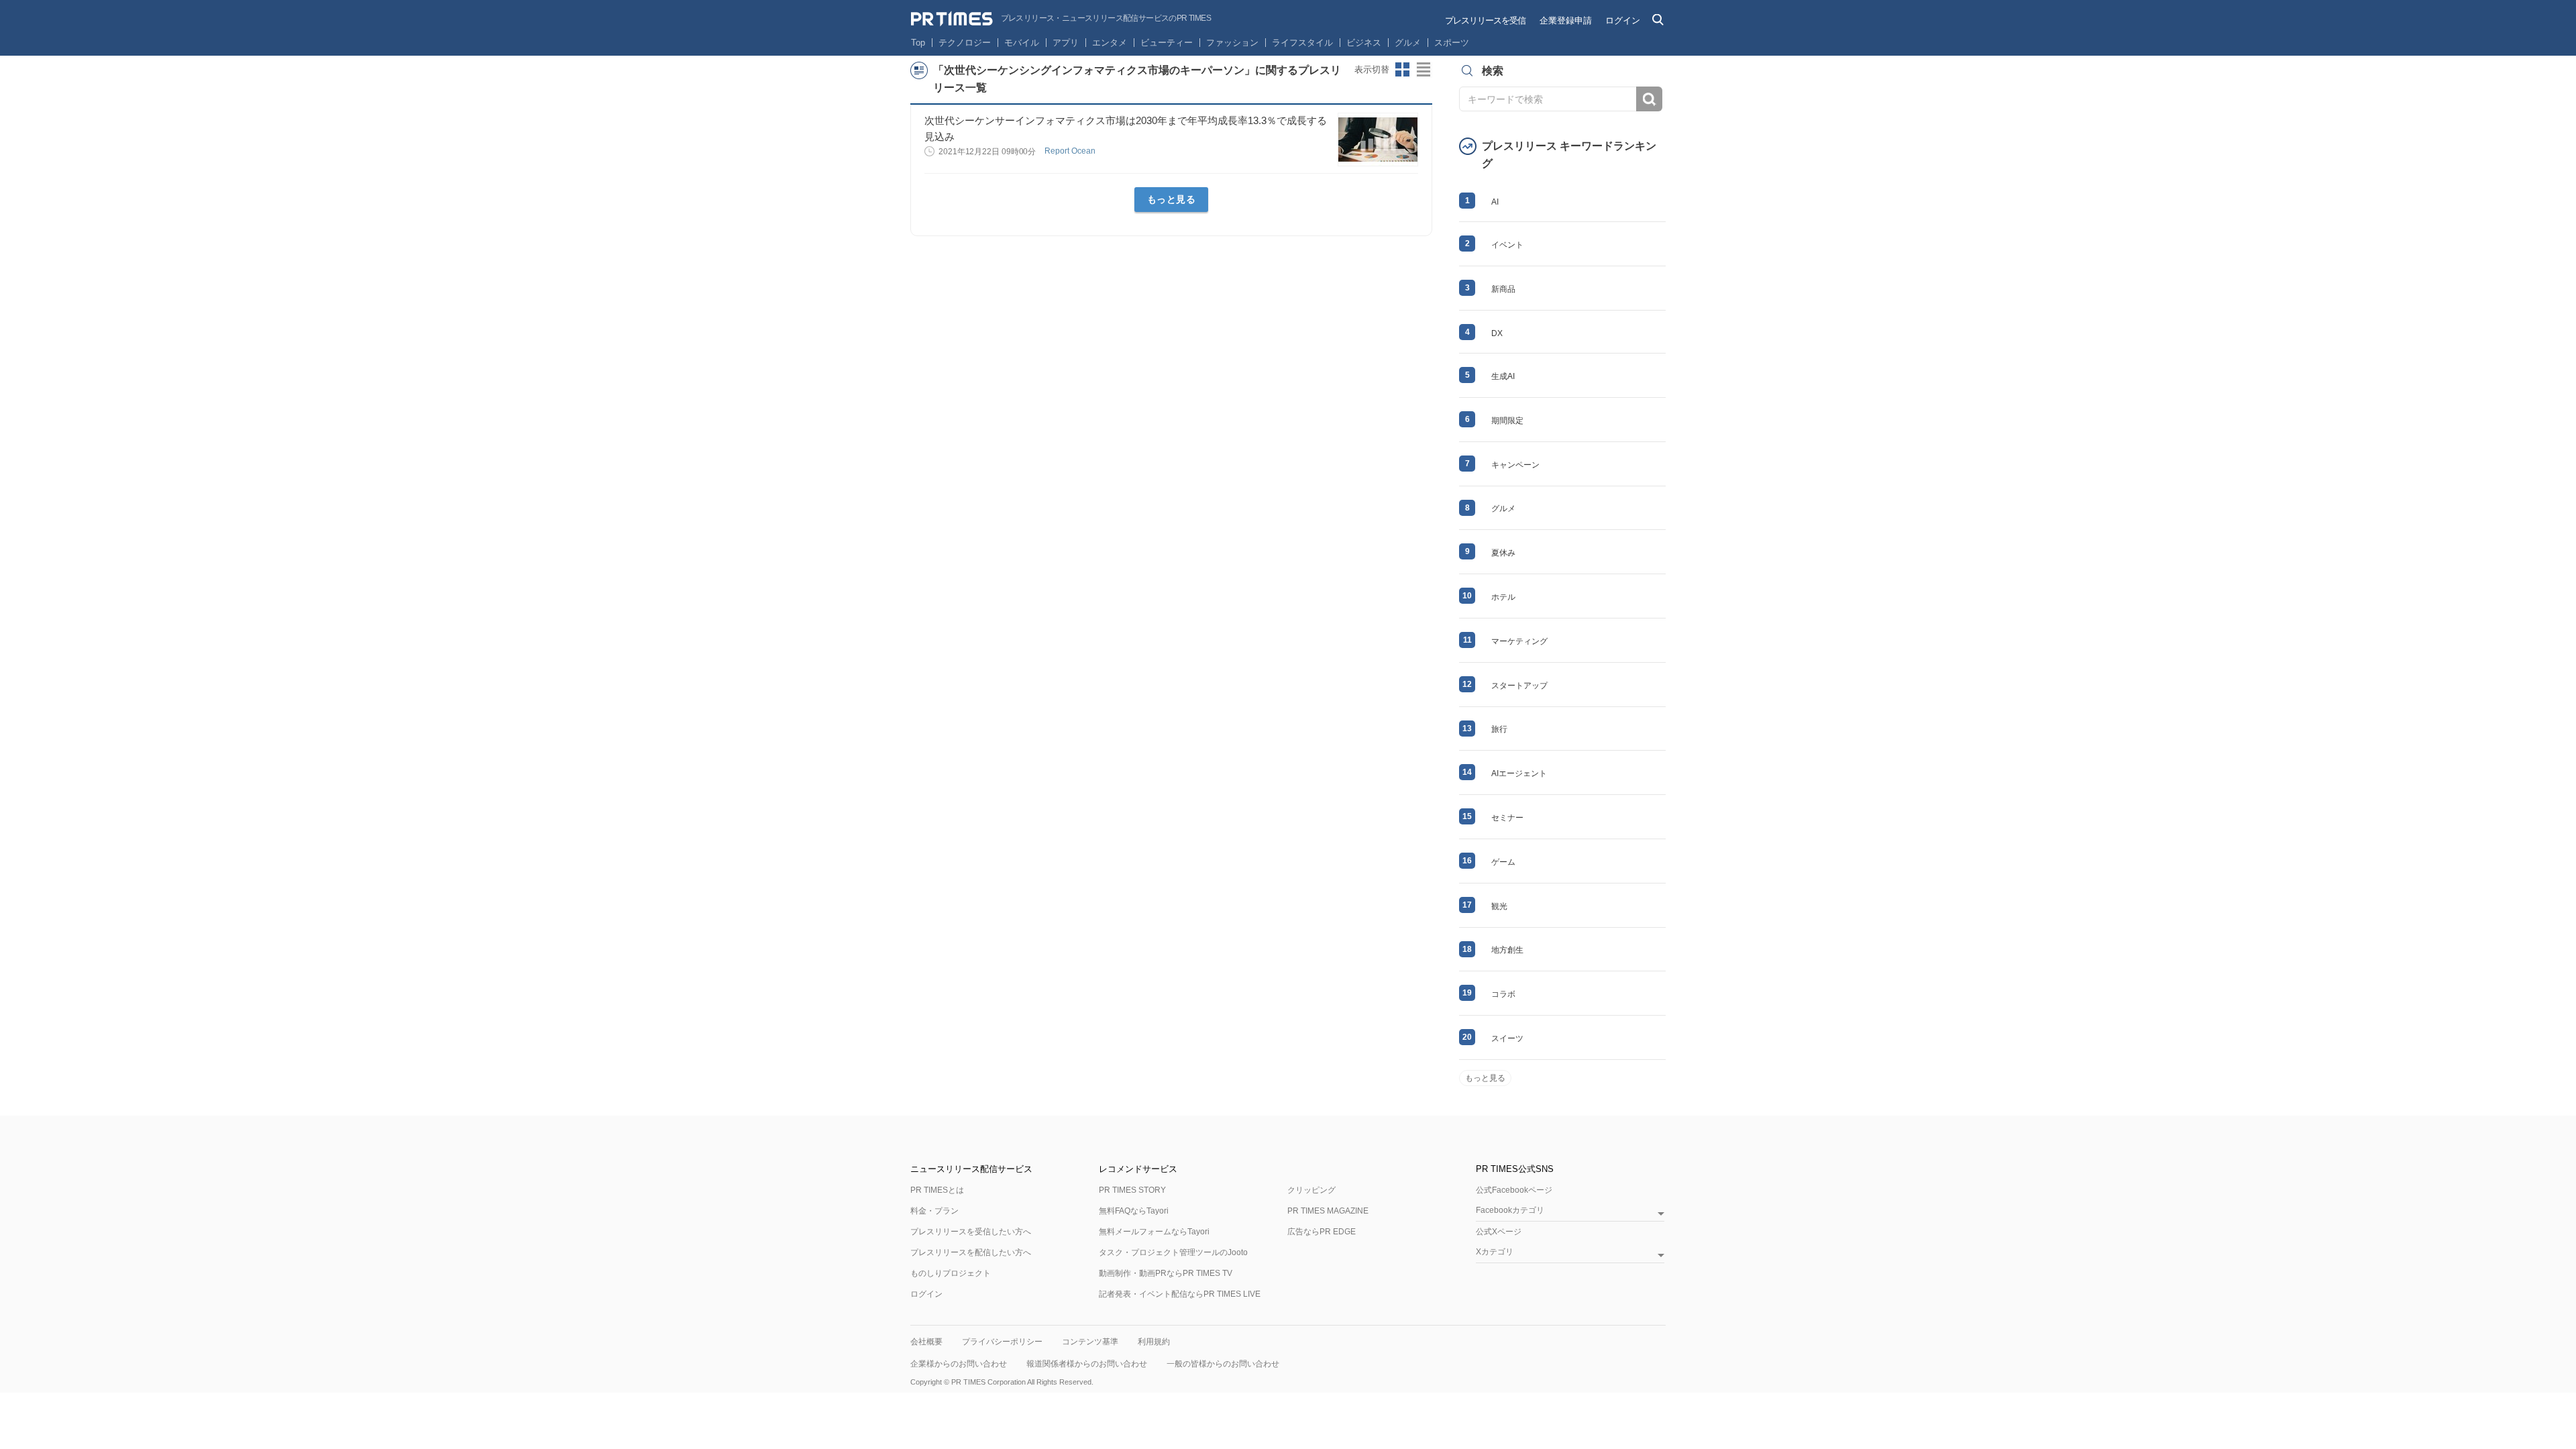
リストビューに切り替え (1424, 70)
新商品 (1503, 289)
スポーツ (1452, 43)
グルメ (1408, 43)
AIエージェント (1519, 773)
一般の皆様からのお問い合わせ (1223, 1364)
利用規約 (1154, 1342)
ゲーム (1503, 862)
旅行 (1499, 729)
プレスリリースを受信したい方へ (971, 1232)
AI (1495, 202)
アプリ (1066, 43)
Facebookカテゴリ (1510, 1211)
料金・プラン (934, 1211)
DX (1497, 333)
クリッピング (1311, 1190)
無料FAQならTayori (1134, 1211)
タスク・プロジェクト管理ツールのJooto (1173, 1252)
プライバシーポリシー (1002, 1342)
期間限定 (1507, 421)
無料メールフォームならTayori (1154, 1232)
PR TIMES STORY (1132, 1190)
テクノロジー (965, 43)
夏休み (1503, 553)
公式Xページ (1499, 1232)
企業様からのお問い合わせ (959, 1364)
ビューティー (1167, 43)
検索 (1649, 99)
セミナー (1507, 818)
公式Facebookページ (1514, 1190)
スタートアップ (1519, 686)
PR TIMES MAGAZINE (1328, 1211)
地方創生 (1507, 950)
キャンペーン (1515, 465)
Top (918, 43)
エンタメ (1110, 43)
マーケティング (1519, 641)
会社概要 (926, 1342)
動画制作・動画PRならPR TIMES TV (1166, 1273)
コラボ (1503, 994)
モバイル (1022, 43)
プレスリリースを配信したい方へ (971, 1252)
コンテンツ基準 (1090, 1342)
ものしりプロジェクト (951, 1273)
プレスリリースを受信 (1485, 20)
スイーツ (1507, 1038)
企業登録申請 (1566, 20)
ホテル (1503, 597)
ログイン (1623, 20)
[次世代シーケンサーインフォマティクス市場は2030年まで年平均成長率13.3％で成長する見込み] (1378, 140)
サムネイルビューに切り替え (1403, 70)
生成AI (1503, 376)
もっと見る (1172, 199)
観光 (1499, 906)
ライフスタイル (1302, 43)
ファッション (1232, 43)
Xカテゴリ (1495, 1252)
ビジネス (1364, 43)
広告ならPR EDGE (1322, 1232)
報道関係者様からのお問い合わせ (1087, 1364)
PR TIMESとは (937, 1190)
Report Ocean (1071, 151)
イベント (1507, 245)
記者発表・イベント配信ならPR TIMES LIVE (1180, 1294)
